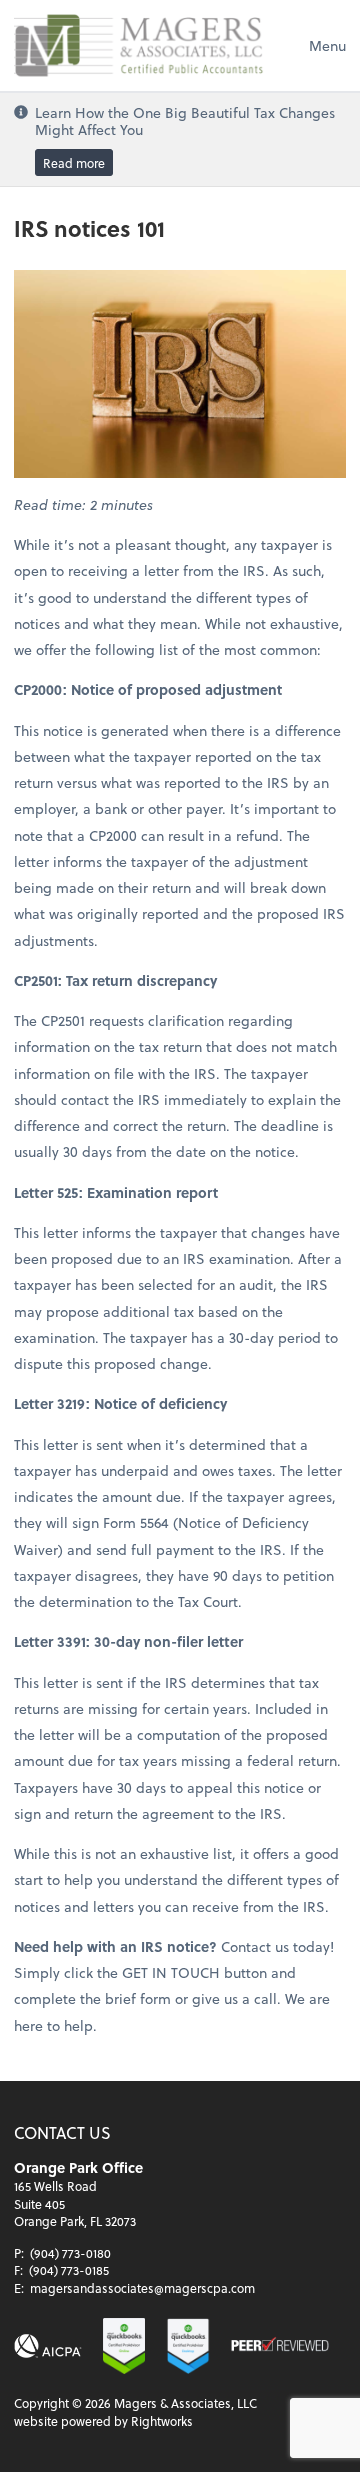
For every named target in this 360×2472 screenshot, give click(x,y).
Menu (327, 45)
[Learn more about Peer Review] (280, 2346)
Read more (74, 162)
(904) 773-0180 (70, 2253)
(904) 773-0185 (69, 2270)
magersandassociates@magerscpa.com (142, 2288)
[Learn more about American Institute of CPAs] (48, 2346)
